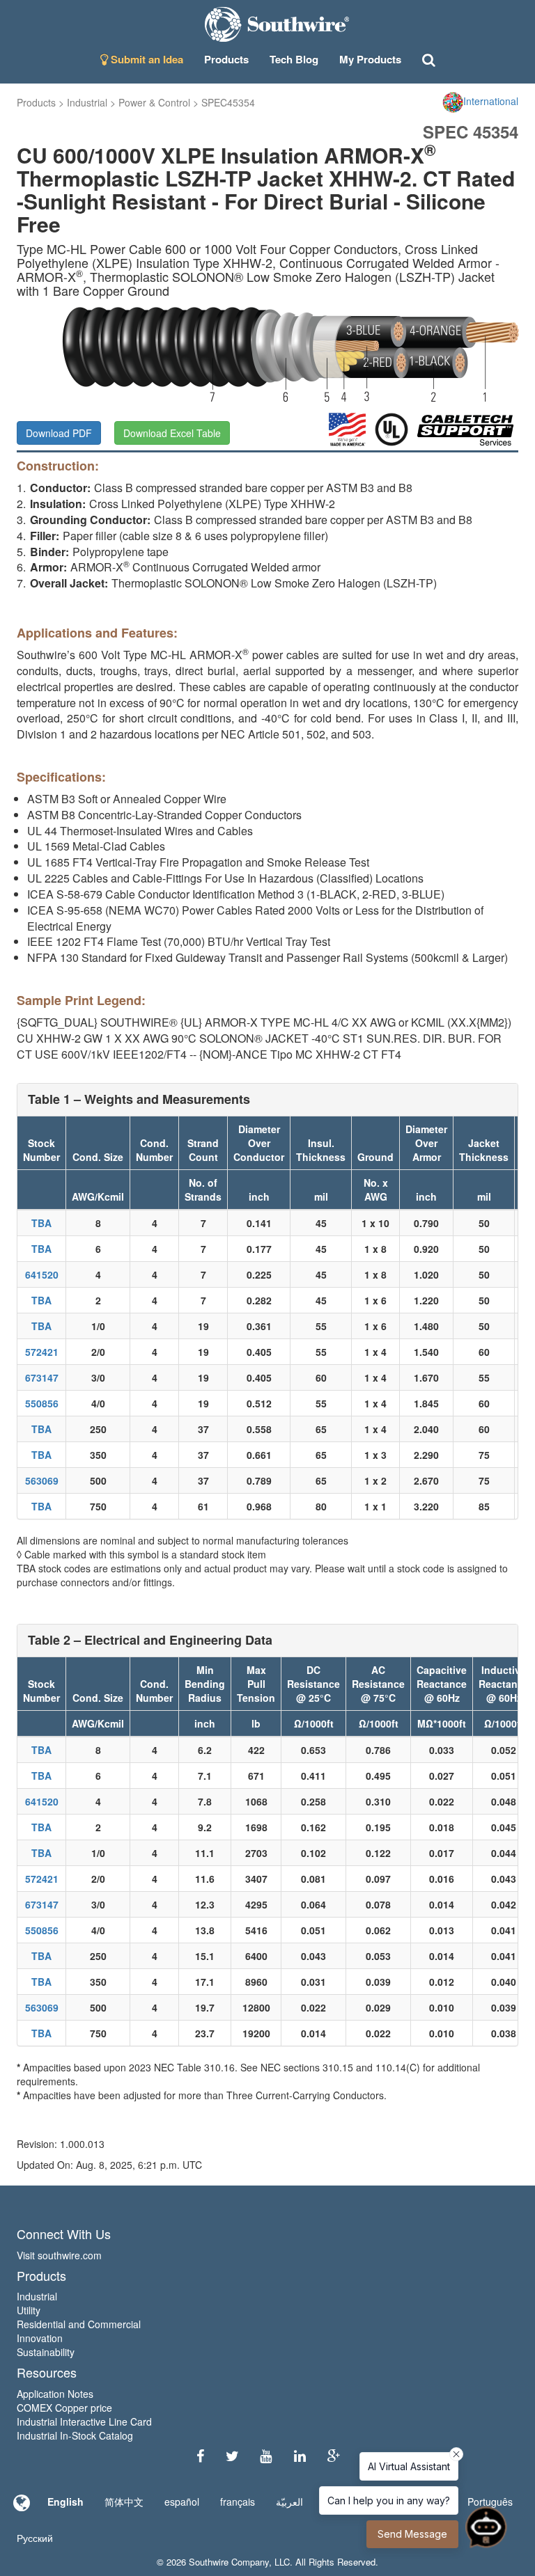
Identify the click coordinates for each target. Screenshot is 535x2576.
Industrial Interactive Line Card (84, 2421)
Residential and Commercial (79, 2324)
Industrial (87, 102)
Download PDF (59, 433)
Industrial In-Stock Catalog (75, 2435)
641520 (42, 1274)
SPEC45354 (228, 102)
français (238, 2502)
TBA (41, 1223)
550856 (42, 1403)
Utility (29, 2310)
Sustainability (46, 2352)
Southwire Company (229, 2562)
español (182, 2502)
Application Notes (55, 2394)
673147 (42, 1377)
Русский (35, 2538)
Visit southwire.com (59, 2255)
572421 (42, 1352)
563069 (42, 1480)
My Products (370, 59)
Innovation (40, 2338)
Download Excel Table (172, 433)
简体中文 (124, 2502)
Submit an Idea (146, 59)
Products (36, 102)
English (65, 2502)
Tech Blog (294, 59)
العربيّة (289, 2502)
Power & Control (154, 102)
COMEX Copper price (64, 2408)
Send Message (412, 2534)
